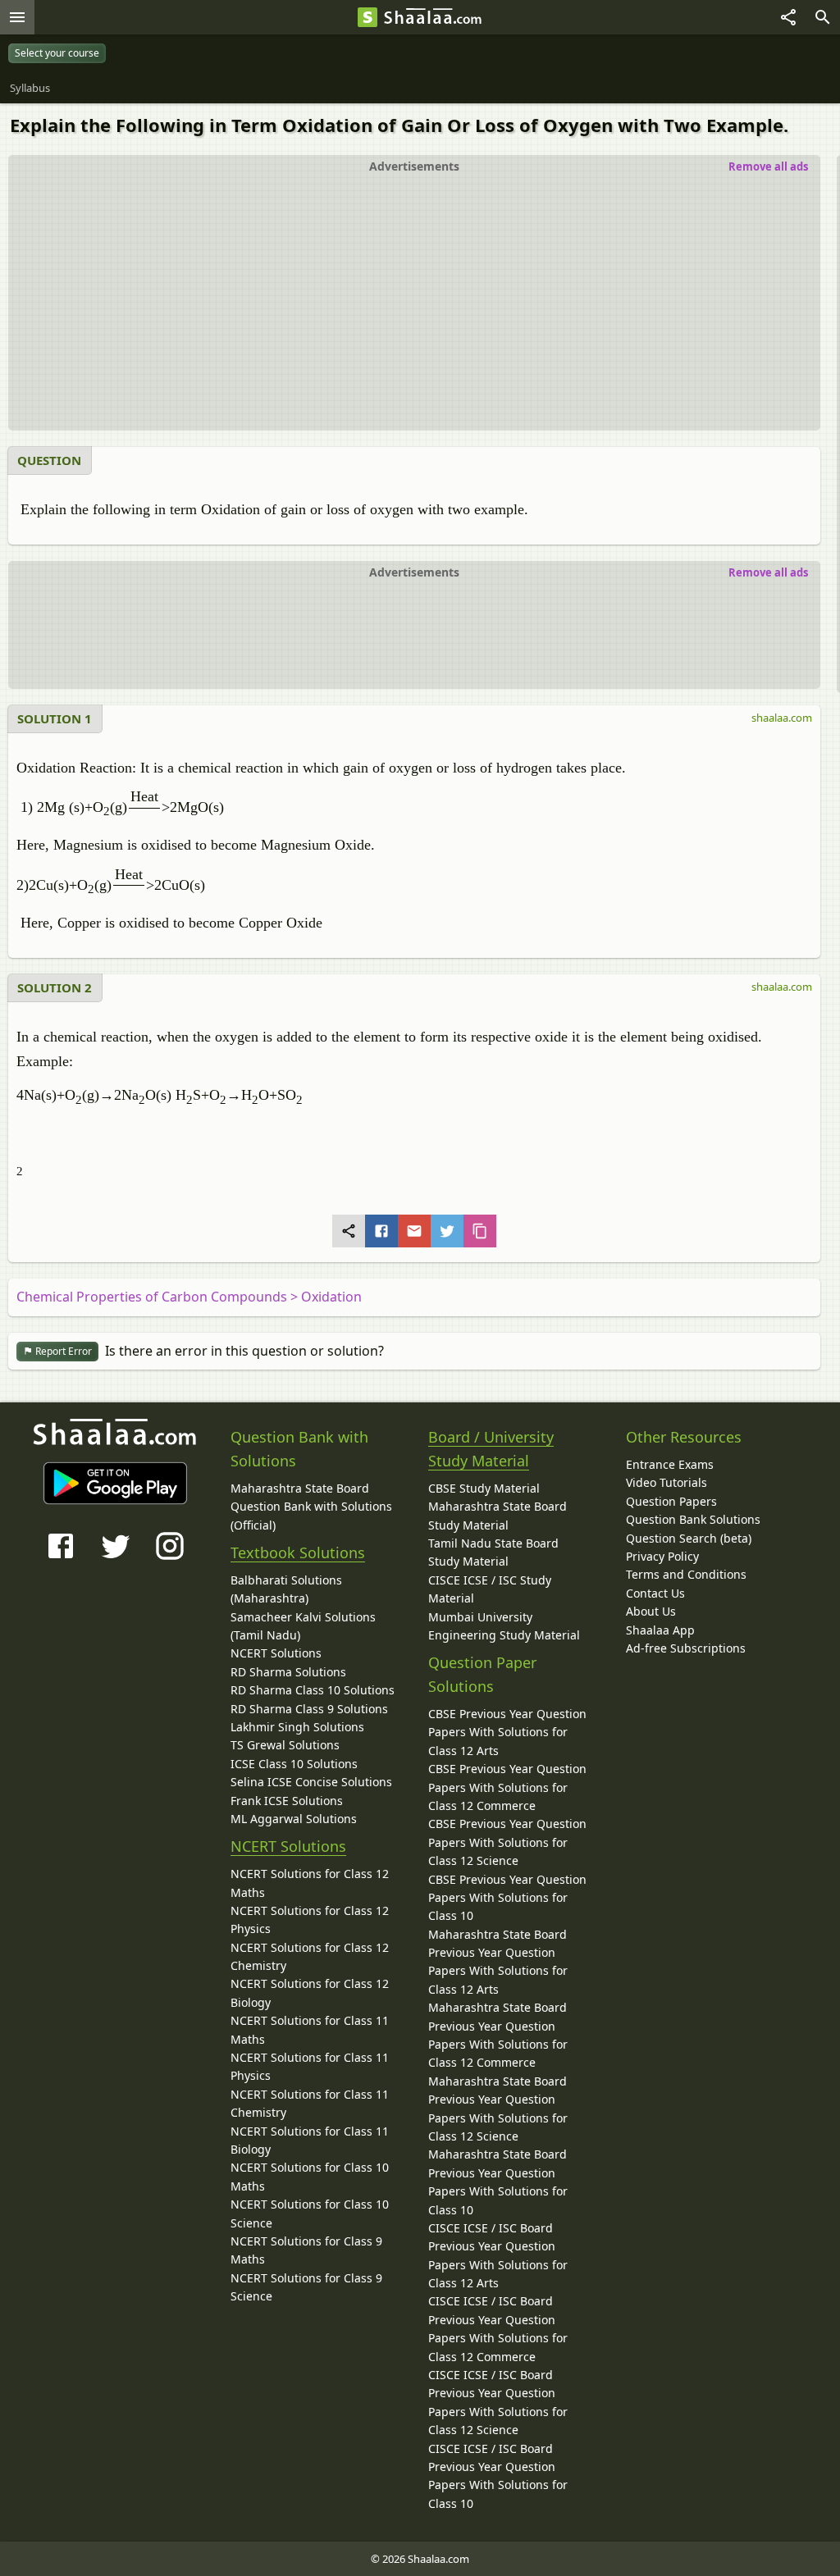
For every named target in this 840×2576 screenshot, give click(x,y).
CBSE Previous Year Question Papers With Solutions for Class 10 (507, 1898)
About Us (651, 1611)
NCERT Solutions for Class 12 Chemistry (310, 1956)
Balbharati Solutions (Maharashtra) (286, 1589)
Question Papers (671, 1501)
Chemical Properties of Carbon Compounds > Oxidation (189, 1297)
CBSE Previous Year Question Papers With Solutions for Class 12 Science (507, 1842)
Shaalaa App (660, 1630)
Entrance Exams (670, 1464)
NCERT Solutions (276, 1653)
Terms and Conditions (686, 1574)
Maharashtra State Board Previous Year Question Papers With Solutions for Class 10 (498, 2182)
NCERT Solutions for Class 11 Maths (310, 2029)
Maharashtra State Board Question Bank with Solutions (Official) (311, 1507)
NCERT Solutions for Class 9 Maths (306, 2250)
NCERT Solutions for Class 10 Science (310, 2213)
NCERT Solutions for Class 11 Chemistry (310, 2103)
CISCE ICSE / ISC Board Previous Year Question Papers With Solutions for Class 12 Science (498, 2402)
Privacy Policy (662, 1556)
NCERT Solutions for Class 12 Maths (310, 1883)
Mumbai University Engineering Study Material (504, 1626)
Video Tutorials (667, 1482)
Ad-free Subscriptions (686, 1648)
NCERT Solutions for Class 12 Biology (310, 1992)
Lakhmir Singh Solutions (297, 1727)
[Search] (823, 17)
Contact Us (655, 1593)
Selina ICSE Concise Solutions (311, 1782)
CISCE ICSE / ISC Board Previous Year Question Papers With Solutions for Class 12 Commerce (498, 2328)
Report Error (62, 1351)
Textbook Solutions (298, 1552)
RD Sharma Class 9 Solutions (309, 1709)
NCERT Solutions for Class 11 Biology (310, 2140)
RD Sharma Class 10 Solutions (313, 1690)
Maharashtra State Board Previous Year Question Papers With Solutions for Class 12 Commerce (498, 2035)
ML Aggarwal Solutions (294, 1819)
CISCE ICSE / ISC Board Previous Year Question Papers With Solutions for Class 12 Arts (498, 2255)
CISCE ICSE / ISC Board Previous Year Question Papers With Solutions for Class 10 (498, 2476)
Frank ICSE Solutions (287, 1801)
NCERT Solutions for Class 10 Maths (310, 2176)
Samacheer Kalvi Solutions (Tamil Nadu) (303, 1626)
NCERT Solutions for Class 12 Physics (310, 1919)
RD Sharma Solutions (288, 1672)
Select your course (57, 53)
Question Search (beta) (689, 1538)
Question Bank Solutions (693, 1519)
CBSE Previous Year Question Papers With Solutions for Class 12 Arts (507, 1732)
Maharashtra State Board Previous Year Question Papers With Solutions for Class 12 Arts (498, 1962)
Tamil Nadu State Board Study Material (493, 1552)
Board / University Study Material (491, 1449)
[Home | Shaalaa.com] (367, 17)
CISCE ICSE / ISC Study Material (490, 1589)
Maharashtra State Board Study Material (498, 1515)
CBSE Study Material (484, 1488)
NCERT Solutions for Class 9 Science (306, 2287)
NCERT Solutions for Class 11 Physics (310, 2066)
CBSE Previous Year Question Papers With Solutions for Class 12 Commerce (507, 1787)
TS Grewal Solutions (285, 1745)
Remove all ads (768, 166)
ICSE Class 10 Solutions (294, 1764)
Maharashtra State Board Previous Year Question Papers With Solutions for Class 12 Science (498, 2109)
